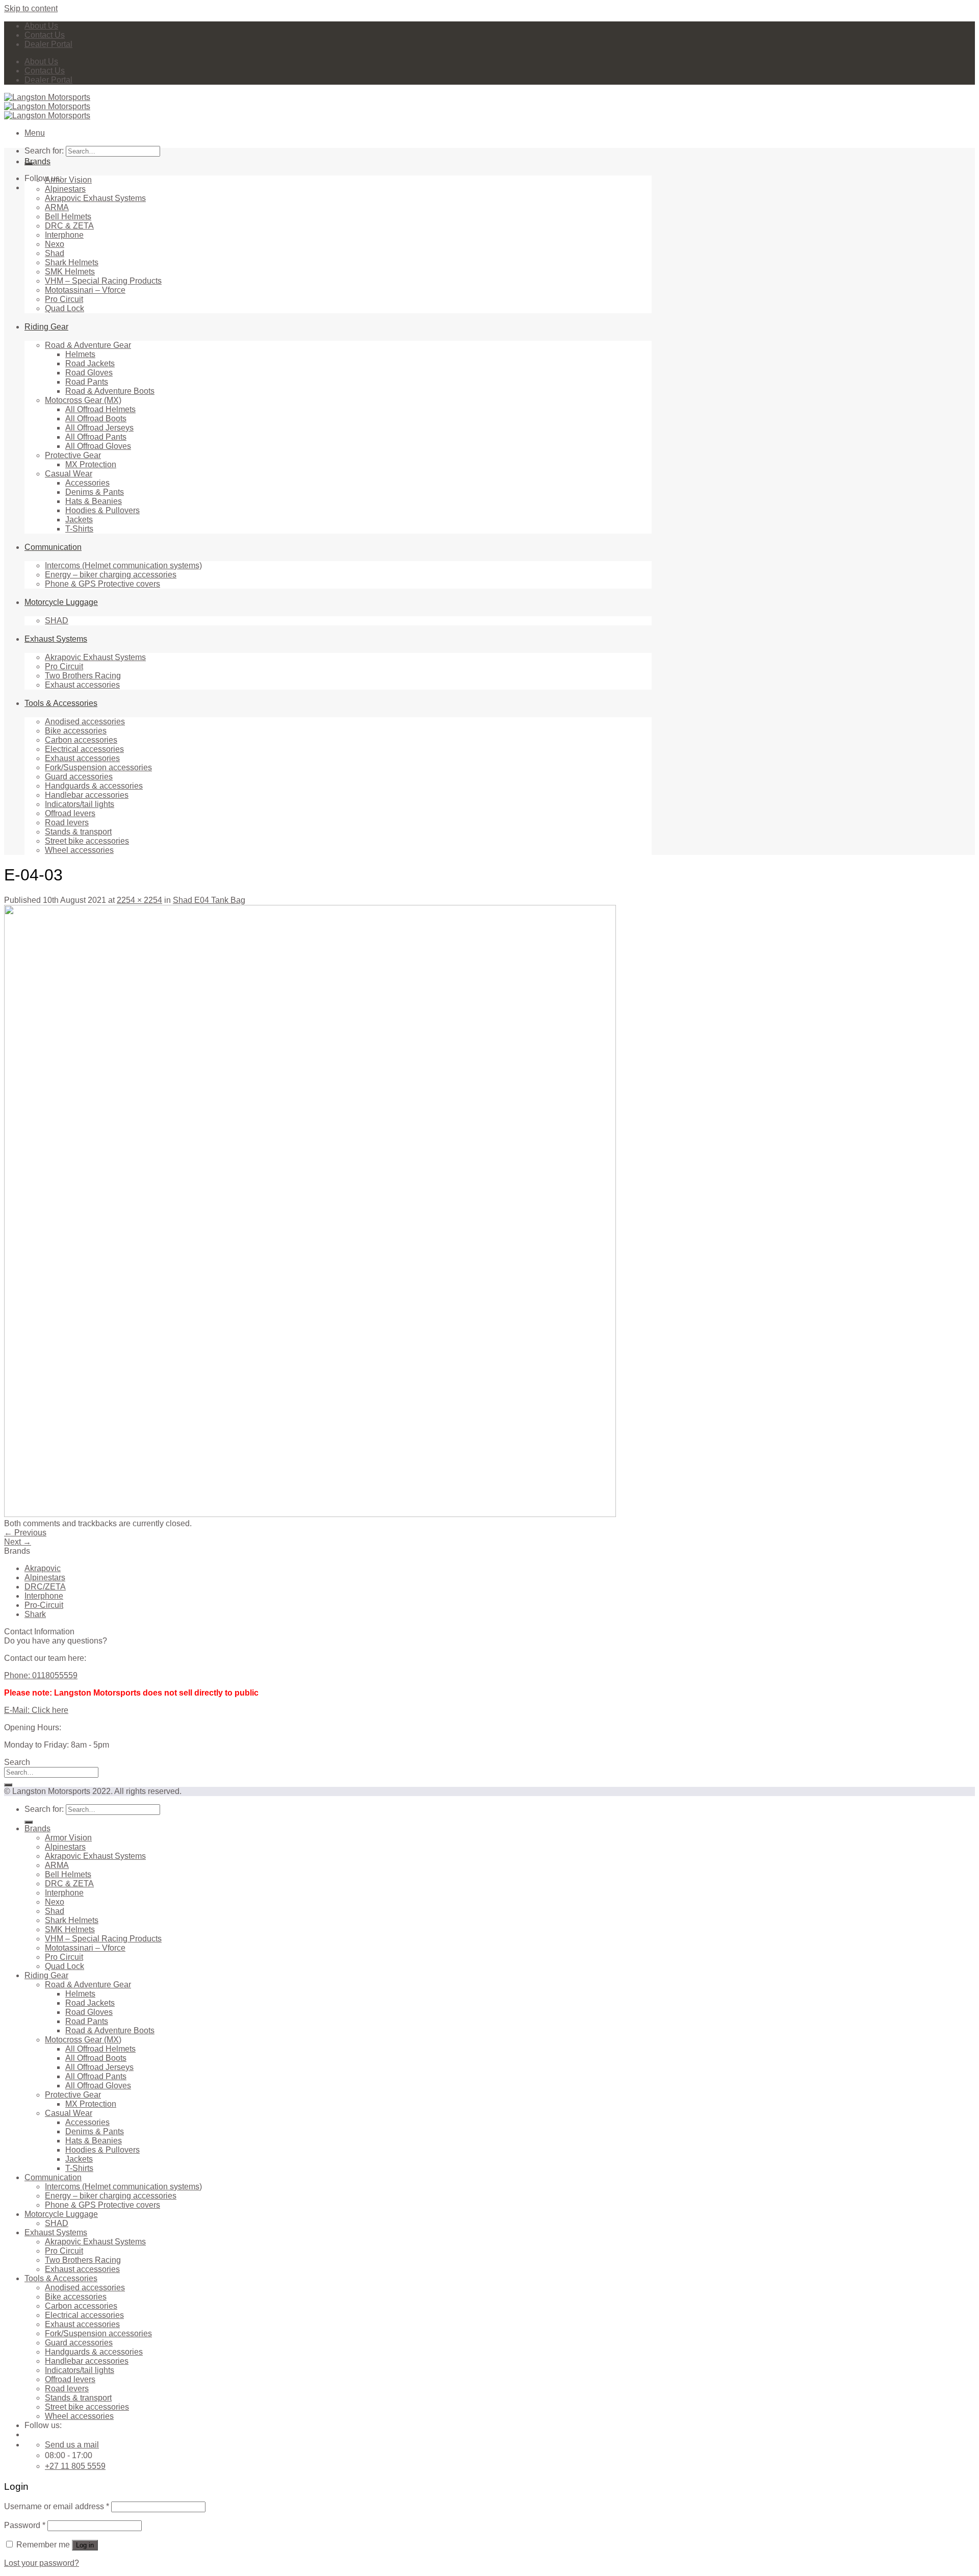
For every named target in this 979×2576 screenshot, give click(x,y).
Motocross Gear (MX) (83, 400)
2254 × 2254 (139, 900)
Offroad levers (70, 813)
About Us (41, 26)
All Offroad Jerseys (99, 428)
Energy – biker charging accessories (111, 575)
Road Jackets (90, 363)
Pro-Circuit (44, 1605)
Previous (25, 1533)
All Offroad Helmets (100, 409)
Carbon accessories (81, 740)
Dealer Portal (48, 44)
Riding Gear (46, 327)
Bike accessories (76, 731)
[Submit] (8, 1785)
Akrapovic (43, 1568)
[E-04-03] (310, 1514)
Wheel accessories (79, 850)
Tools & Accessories (61, 703)
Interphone (64, 235)
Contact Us (45, 35)
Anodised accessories (85, 722)
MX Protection (91, 464)
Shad (55, 253)
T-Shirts (79, 529)
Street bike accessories (87, 841)
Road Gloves (89, 373)
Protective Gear (73, 455)
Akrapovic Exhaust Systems (95, 198)
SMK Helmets (70, 272)
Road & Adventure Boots (110, 391)
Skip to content (31, 8)
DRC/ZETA (45, 1587)
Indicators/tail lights (80, 804)
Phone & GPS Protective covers (102, 584)
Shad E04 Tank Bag (209, 900)
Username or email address (57, 2506)
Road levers (67, 823)
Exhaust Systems (56, 639)
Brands (37, 161)
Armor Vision (68, 180)
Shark (35, 1614)
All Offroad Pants (96, 437)
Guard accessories (79, 777)
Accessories (87, 483)
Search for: (44, 151)
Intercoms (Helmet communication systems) (123, 565)
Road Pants (87, 382)
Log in (85, 2545)
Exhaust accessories (82, 685)
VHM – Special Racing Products (103, 281)
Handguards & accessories (94, 786)
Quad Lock (65, 308)
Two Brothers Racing (83, 676)
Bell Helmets (68, 217)
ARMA (57, 207)
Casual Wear (69, 474)
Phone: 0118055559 (41, 1675)
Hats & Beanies (94, 501)
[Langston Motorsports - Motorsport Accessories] (47, 106)
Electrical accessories (84, 749)
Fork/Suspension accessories (98, 767)
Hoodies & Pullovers (102, 510)
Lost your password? (42, 2563)
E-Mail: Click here (36, 1710)
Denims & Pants (95, 492)
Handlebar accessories (87, 795)
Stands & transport (78, 832)
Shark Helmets (72, 262)
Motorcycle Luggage (61, 602)
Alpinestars (65, 189)
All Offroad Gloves (98, 446)
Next (18, 1542)
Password (25, 2525)
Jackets (79, 520)
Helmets (80, 354)
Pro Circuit (64, 299)
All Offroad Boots (96, 419)
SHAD (57, 621)
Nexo (55, 244)
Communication (53, 547)
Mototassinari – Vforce (85, 290)
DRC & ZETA (69, 226)
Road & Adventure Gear (88, 345)
